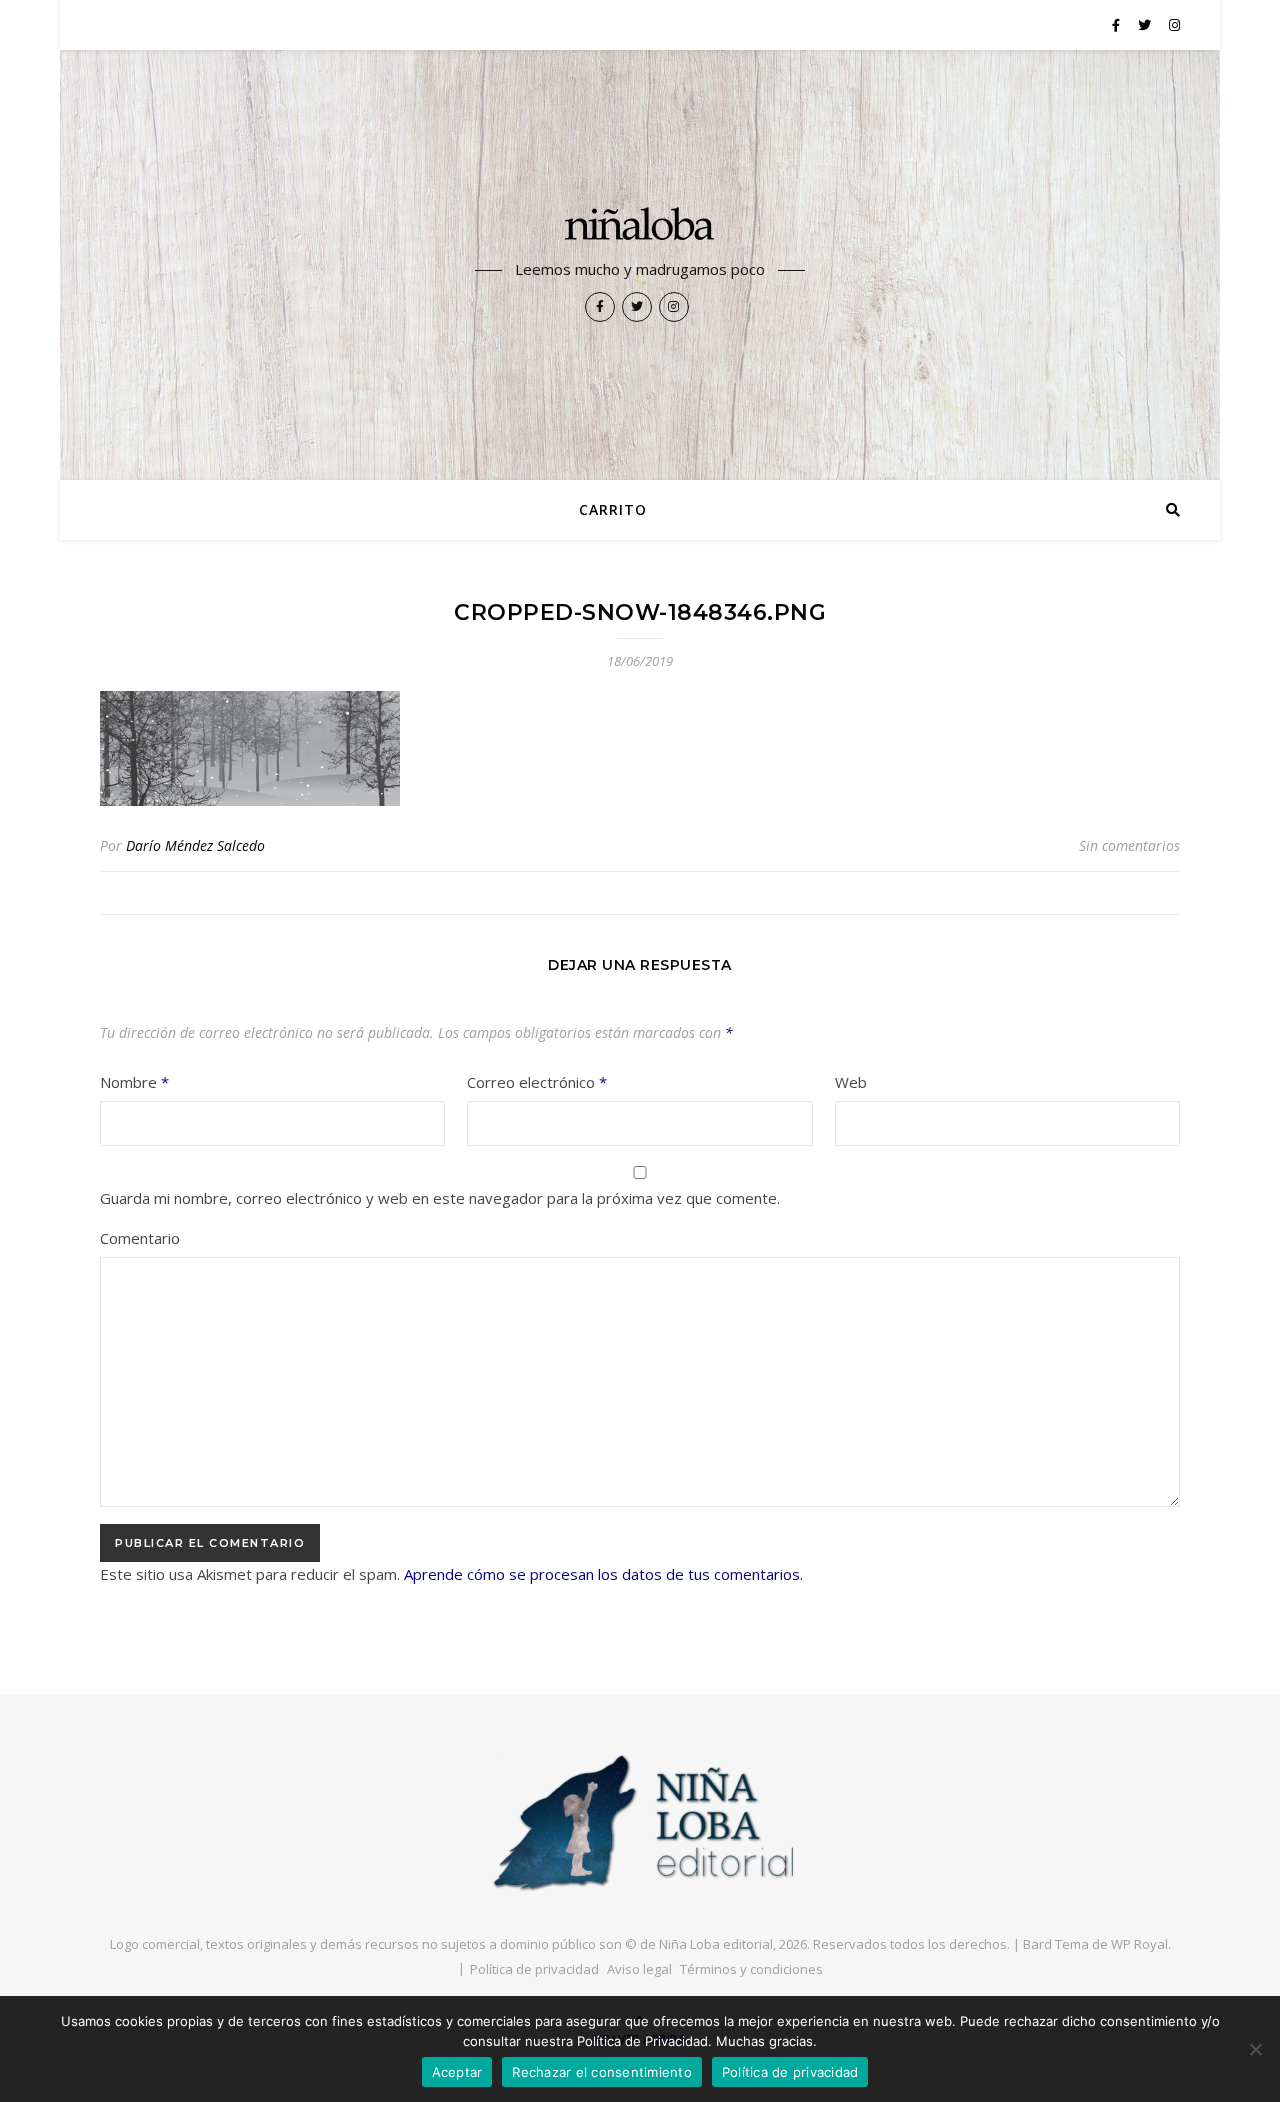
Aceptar (457, 2072)
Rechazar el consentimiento (602, 2072)
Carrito (613, 509)
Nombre (134, 1082)
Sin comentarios (1129, 845)
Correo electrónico (537, 1082)
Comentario (140, 1238)
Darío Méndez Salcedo (195, 845)
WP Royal (1139, 1944)
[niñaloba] (640, 227)
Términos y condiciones (751, 1969)
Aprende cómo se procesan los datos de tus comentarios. (603, 1574)
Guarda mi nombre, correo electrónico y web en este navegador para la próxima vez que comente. (440, 1198)
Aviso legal (639, 1969)
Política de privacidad (534, 1969)
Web (851, 1082)
